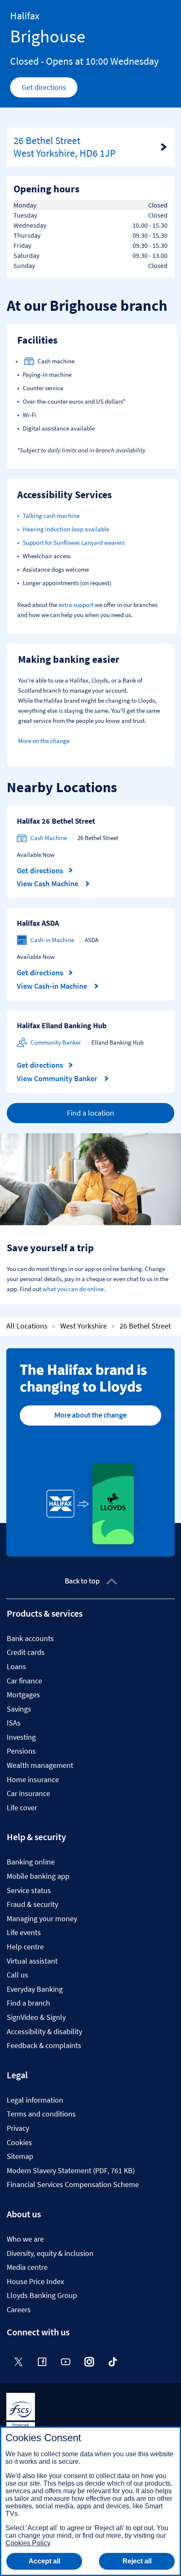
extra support (76, 605)
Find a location (90, 1113)
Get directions (50, 89)
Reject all (137, 2561)
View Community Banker (58, 1079)
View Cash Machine (48, 884)
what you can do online (73, 1289)
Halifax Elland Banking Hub (62, 1025)
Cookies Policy (28, 2543)
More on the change (44, 741)
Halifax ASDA (38, 923)
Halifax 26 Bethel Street (56, 821)
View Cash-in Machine (53, 986)
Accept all (44, 2561)
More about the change (90, 1415)
